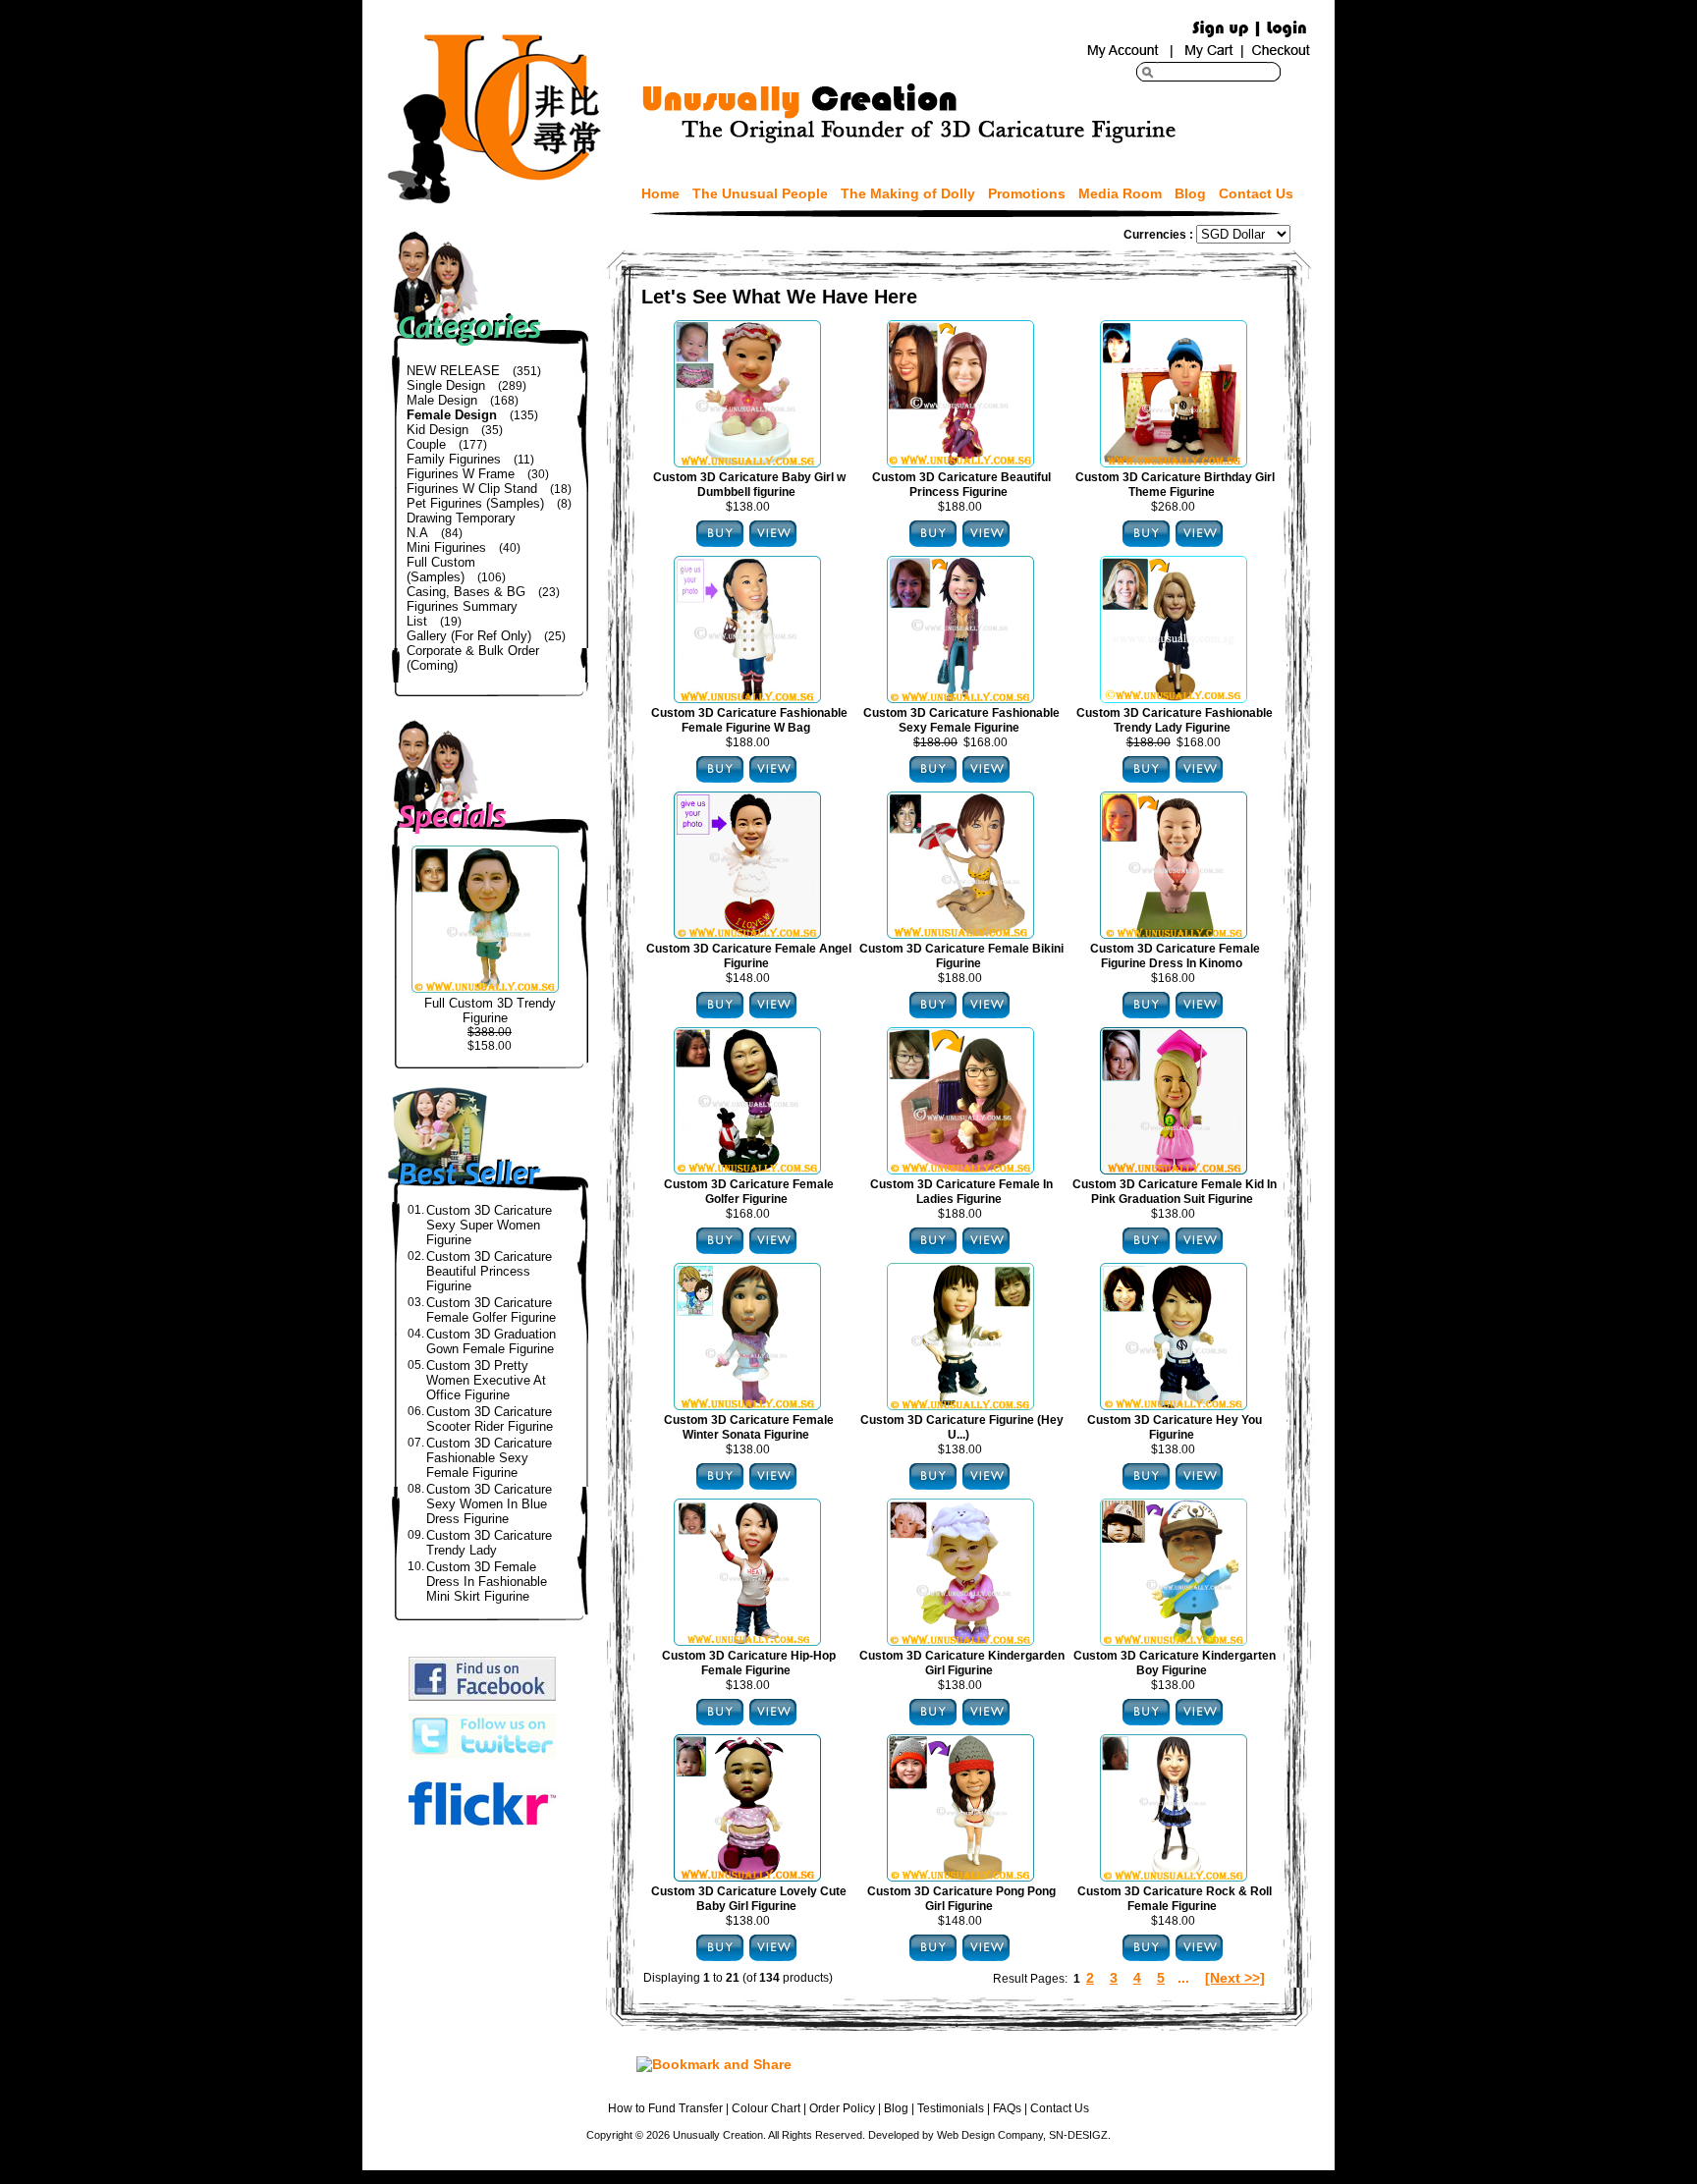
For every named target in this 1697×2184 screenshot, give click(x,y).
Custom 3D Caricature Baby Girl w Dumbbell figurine (749, 485)
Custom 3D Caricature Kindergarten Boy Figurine (1175, 1663)
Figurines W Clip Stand (472, 489)
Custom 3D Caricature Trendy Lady (489, 1543)
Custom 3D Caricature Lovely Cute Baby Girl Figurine (749, 1899)
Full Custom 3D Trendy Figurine (490, 1010)
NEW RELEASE (453, 371)
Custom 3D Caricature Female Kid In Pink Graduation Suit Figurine (1175, 1192)
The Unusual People (760, 193)
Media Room (1120, 193)
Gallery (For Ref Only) (469, 636)
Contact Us (1256, 193)
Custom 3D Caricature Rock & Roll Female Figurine (1175, 1899)
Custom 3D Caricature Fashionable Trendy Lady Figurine (1175, 720)
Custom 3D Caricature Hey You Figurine (1175, 1427)
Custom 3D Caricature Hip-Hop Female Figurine (749, 1663)
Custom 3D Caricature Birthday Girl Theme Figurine (1175, 485)
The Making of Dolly (908, 193)
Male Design (442, 400)
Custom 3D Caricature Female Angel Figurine (749, 956)
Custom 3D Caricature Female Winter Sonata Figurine (749, 1427)
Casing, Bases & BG (466, 592)
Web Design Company (990, 2135)
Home (660, 193)
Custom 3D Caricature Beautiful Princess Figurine (489, 1271)
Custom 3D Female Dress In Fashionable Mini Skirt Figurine (487, 1582)
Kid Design (438, 430)
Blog (1190, 193)
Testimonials (951, 2108)
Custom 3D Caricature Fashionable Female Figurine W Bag (749, 720)
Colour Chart (766, 2108)
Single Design (446, 385)
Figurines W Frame (461, 474)
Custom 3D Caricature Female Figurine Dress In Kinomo (1175, 956)
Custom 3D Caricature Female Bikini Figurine (961, 956)
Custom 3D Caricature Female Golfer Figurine (491, 1310)
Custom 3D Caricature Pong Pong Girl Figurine (961, 1899)
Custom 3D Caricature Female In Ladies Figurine (961, 1192)
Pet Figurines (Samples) (475, 503)
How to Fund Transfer (665, 2108)
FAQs (1007, 2108)
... (1183, 1978)
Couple (426, 444)
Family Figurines (454, 459)
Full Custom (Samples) (441, 570)
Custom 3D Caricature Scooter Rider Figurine (490, 1419)
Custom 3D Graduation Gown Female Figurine (491, 1341)
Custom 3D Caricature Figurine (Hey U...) (962, 1427)
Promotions (1027, 193)
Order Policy (842, 2108)
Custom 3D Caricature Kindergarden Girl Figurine (962, 1663)
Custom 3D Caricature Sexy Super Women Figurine (489, 1225)
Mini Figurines (446, 547)
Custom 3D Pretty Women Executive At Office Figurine (486, 1380)
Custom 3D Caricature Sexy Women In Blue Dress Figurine (489, 1504)
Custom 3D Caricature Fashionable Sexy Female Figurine (489, 1458)
